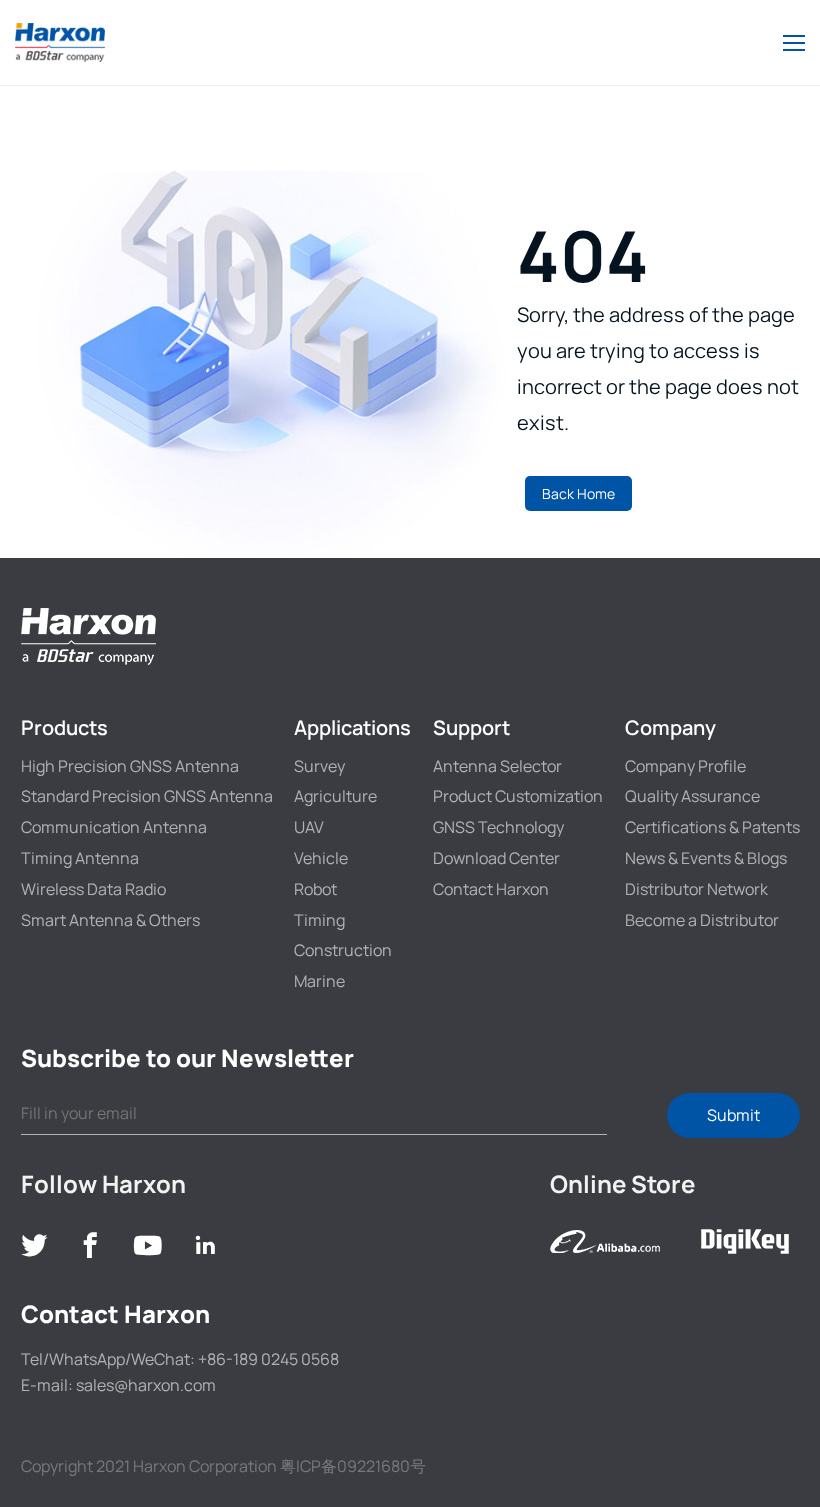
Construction (343, 950)
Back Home (578, 493)
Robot (315, 889)
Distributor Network (696, 889)
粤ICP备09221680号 (353, 1466)
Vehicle (321, 858)
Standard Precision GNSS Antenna (147, 796)
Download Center (496, 858)
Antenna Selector (497, 766)
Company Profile (685, 766)
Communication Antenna (114, 827)
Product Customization (518, 796)
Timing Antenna (80, 858)
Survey (319, 766)
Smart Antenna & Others (110, 920)
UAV (309, 827)
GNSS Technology (498, 827)
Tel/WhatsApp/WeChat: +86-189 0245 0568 (180, 1359)
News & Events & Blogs (706, 858)
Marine (319, 981)
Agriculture (335, 796)
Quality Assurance (692, 796)
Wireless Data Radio (93, 889)
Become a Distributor (702, 920)
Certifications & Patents (712, 827)
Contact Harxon (491, 889)
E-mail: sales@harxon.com (118, 1385)
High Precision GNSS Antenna (130, 766)
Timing (319, 920)
